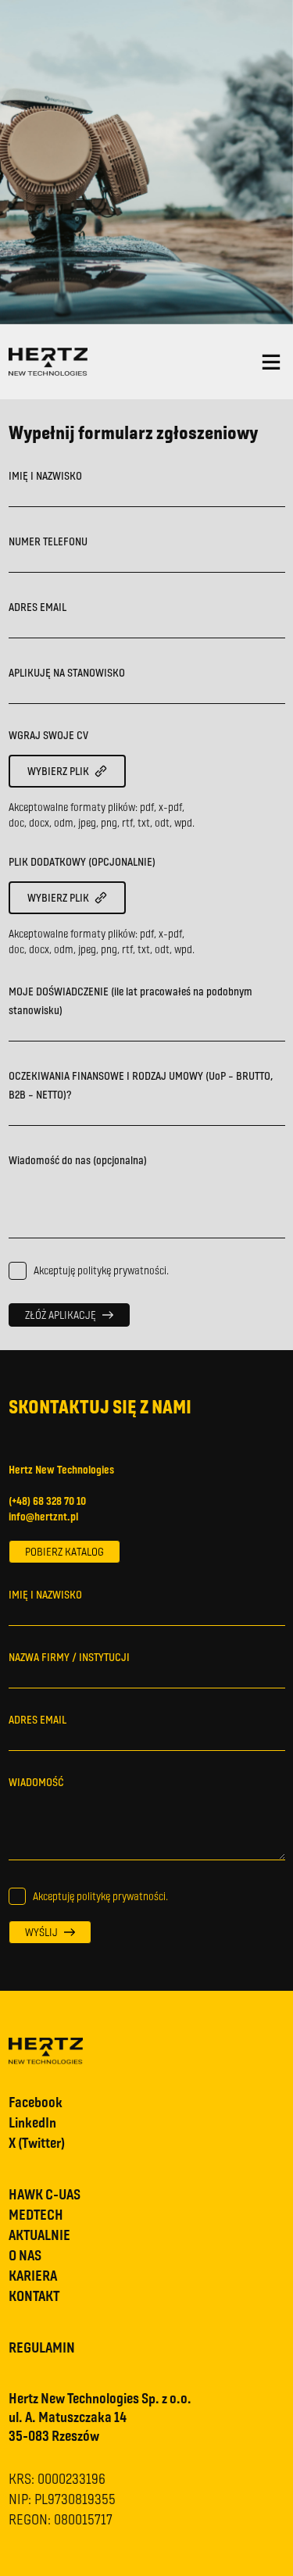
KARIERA (33, 2275)
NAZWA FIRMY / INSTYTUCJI (69, 1657)
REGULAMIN (42, 2347)
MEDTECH (36, 2214)
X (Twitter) (37, 2142)
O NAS (25, 2255)
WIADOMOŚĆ (36, 1782)
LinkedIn (32, 2122)
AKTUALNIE (39, 2235)
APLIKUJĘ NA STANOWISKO (67, 672)
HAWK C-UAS (45, 2194)
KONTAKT (34, 2296)
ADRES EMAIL (38, 607)
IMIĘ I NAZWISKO (45, 475)
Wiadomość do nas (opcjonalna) (78, 1160)
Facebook (36, 2102)
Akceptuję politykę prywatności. (101, 1270)
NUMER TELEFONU (48, 541)
